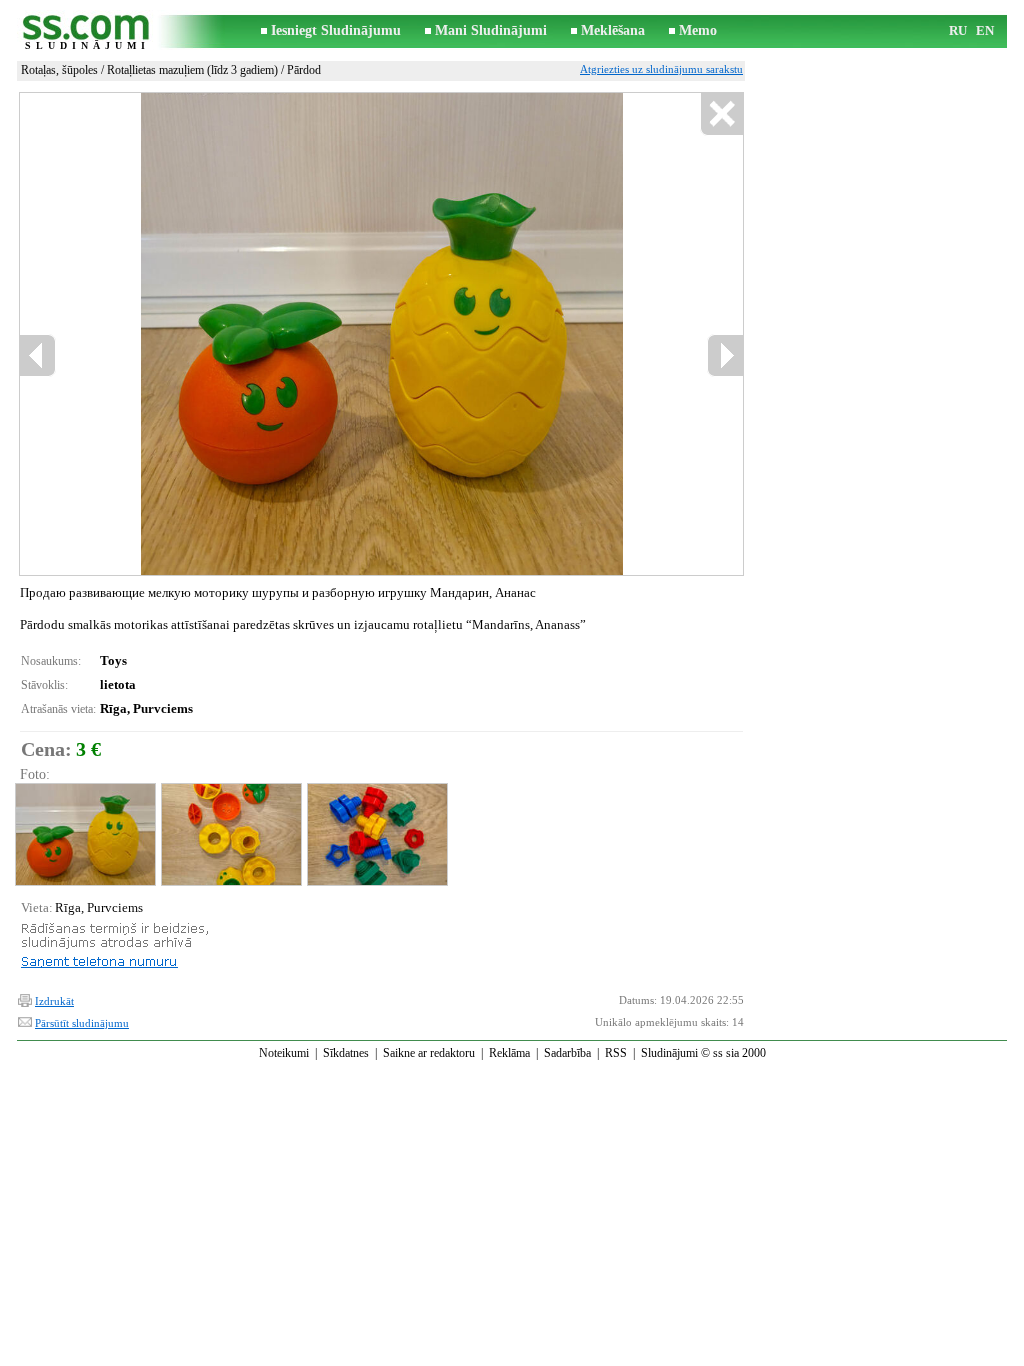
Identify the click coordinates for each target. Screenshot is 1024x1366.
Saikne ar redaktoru (429, 1053)
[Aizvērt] (721, 114)
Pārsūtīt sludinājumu (82, 1023)
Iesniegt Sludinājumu (336, 30)
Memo (698, 30)
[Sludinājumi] (87, 31)
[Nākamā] (427, 334)
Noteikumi (284, 1053)
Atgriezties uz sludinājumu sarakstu (661, 69)
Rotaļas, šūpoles (59, 70)
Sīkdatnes (346, 1053)
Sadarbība (567, 1053)
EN (985, 30)
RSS (616, 1053)
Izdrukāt (54, 1001)
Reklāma (509, 1053)
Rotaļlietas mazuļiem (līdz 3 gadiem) (192, 70)
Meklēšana (613, 30)
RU (958, 30)
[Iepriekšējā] (189, 334)
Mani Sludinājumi (491, 30)
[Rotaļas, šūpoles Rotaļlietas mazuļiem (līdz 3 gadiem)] (84, 834)
